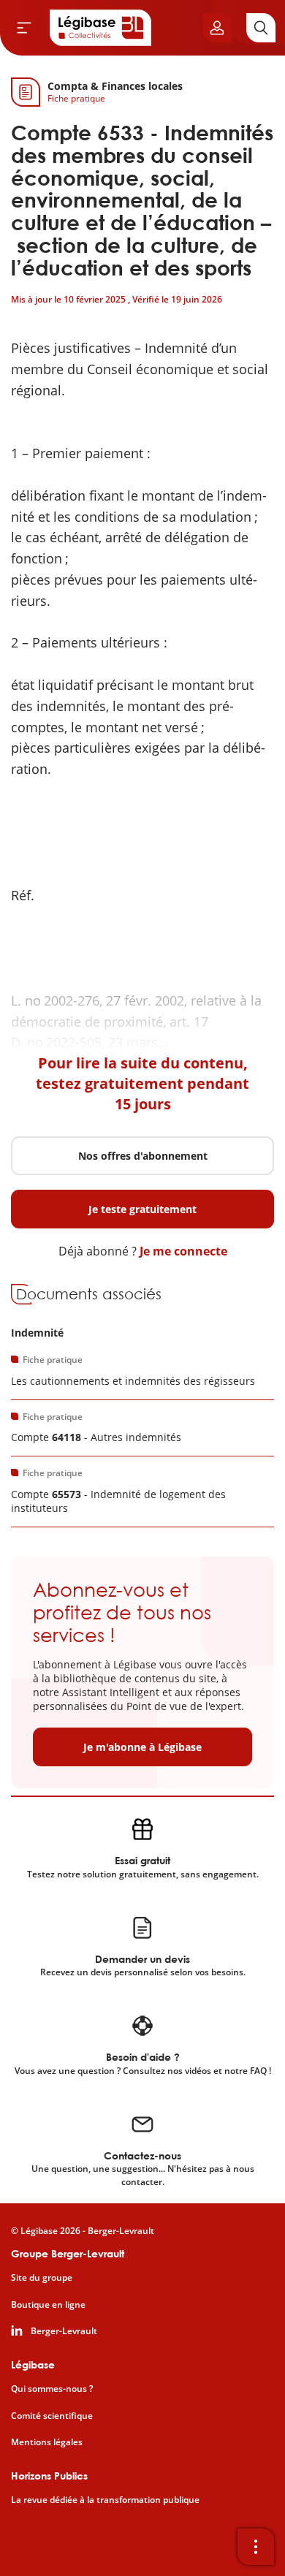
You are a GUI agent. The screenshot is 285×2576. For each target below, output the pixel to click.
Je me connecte (183, 1251)
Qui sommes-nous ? (52, 2389)
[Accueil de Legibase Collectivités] (101, 28)
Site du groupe (42, 2278)
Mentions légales (47, 2442)
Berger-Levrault (64, 2331)
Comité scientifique (52, 2416)
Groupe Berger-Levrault (68, 2253)
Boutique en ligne (48, 2305)
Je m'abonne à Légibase (142, 1747)
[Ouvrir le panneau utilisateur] (217, 28)
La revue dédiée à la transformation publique (105, 2500)
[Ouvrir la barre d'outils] (256, 2547)
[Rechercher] (261, 28)
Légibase (33, 2364)
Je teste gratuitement (142, 1209)
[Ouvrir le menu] (24, 28)
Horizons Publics (49, 2476)
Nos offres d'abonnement (143, 1156)
